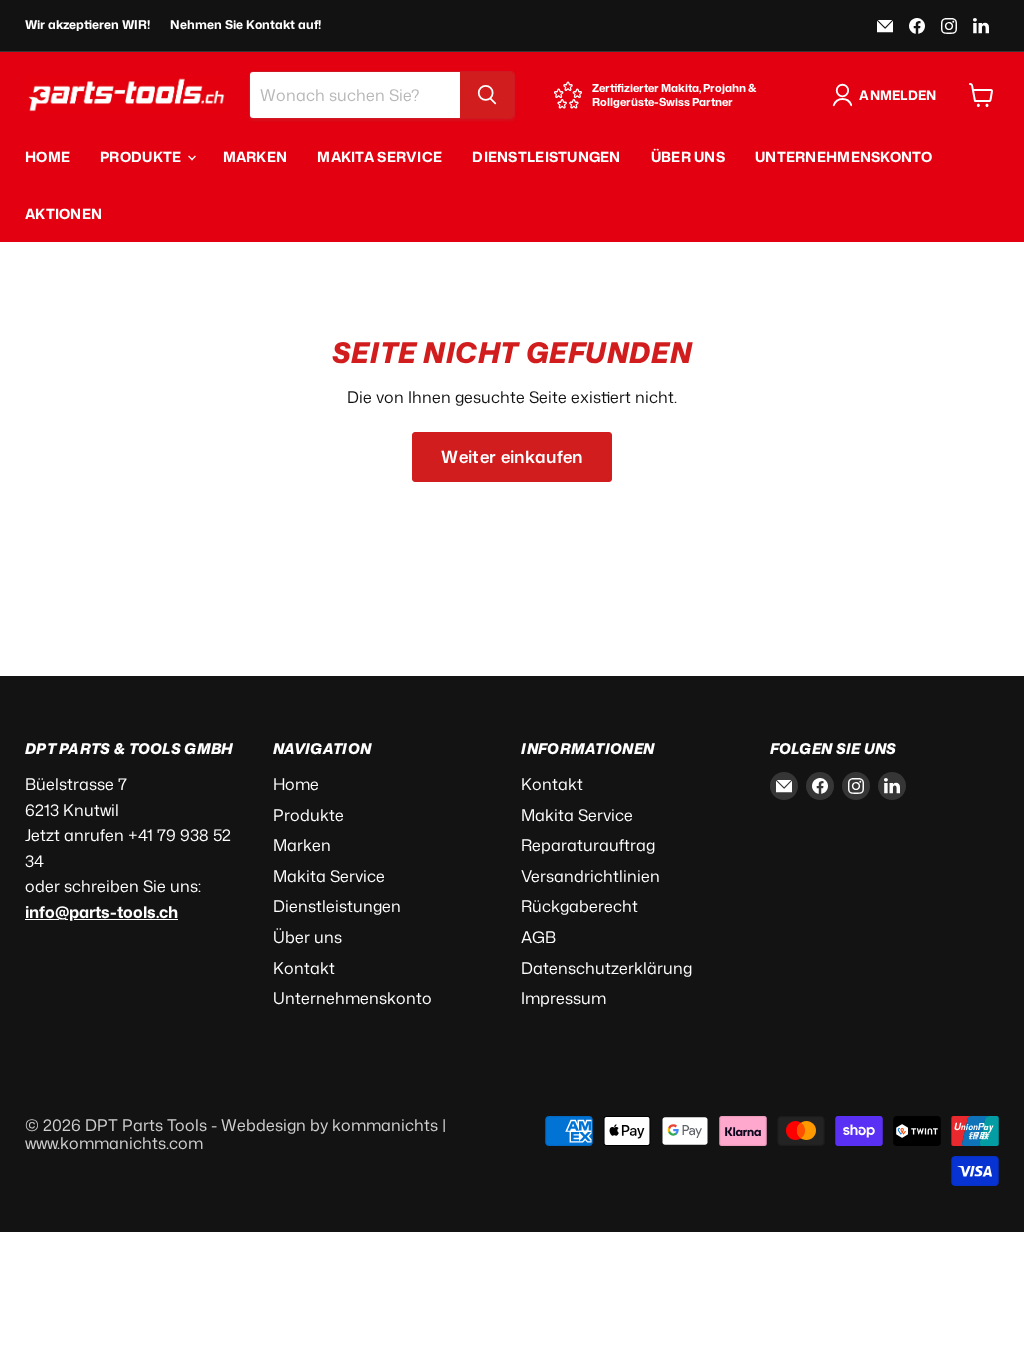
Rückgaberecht (579, 906)
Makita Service (379, 156)
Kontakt (304, 968)
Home (47, 156)
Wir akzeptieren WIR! (87, 25)
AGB (538, 937)
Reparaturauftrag (588, 845)
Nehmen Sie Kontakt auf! (245, 25)
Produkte (142, 156)
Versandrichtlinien (590, 876)
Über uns (688, 156)
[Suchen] (487, 95)
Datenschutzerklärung (606, 968)
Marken (255, 156)
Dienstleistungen (546, 156)
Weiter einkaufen (511, 456)
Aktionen (63, 213)
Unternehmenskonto (844, 156)
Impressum (563, 998)
